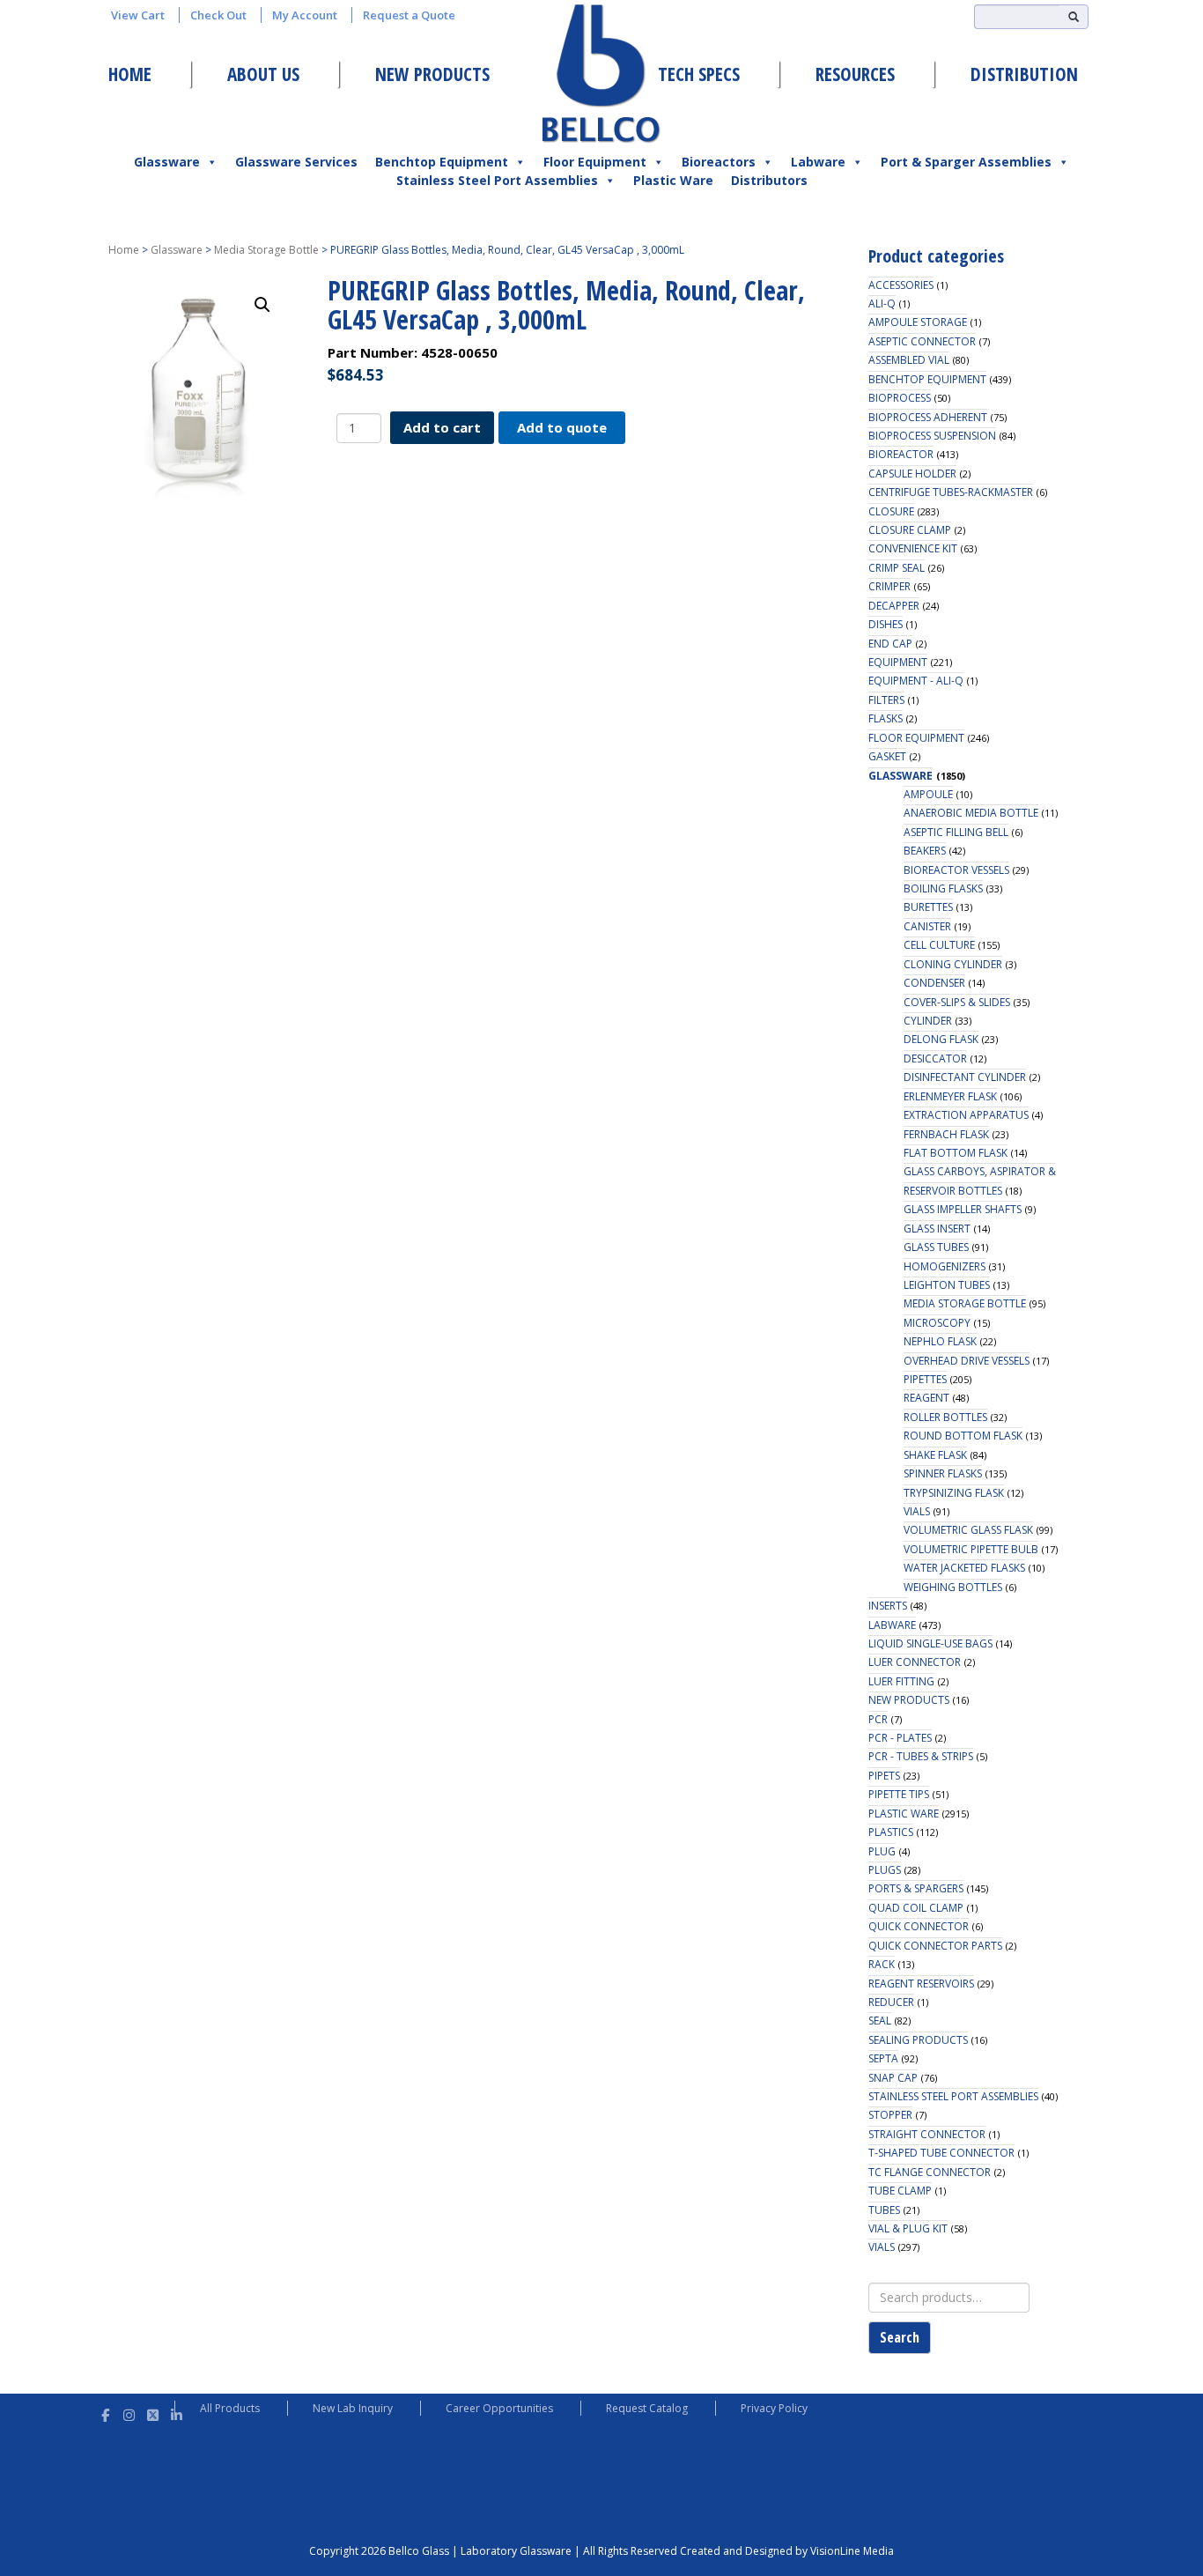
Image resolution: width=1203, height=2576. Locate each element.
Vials (917, 1511)
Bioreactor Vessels (956, 870)
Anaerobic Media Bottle (971, 813)
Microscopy (937, 1323)
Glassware (167, 162)
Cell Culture (939, 945)
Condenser (934, 983)
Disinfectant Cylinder (965, 1077)
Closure (891, 511)
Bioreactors (719, 162)
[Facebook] (105, 2413)
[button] (262, 305)
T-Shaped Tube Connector (941, 2153)
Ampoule (928, 794)
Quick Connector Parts (935, 1946)
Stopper (890, 2115)
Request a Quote (409, 15)
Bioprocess (900, 398)
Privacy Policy (774, 2408)
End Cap (890, 644)
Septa (883, 2058)
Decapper (894, 606)
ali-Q (882, 303)
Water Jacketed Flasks (964, 1568)
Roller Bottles (945, 1417)
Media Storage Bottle (266, 250)
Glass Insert (937, 1229)
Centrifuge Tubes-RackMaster (951, 492)
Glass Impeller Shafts (963, 1209)
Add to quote (562, 427)
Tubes (884, 2210)
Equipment (898, 662)
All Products (230, 2408)
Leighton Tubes (947, 1285)
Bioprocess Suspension (932, 436)
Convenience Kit (913, 548)
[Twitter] (153, 2413)
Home (130, 74)
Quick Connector (919, 1926)
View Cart (138, 15)
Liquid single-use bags (930, 1643)
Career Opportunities (499, 2408)
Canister (927, 926)
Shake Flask (935, 1455)
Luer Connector (915, 1662)
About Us (263, 74)
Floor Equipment (595, 162)
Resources (855, 74)
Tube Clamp (900, 2191)
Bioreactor (901, 454)
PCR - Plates (900, 1738)
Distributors (769, 180)
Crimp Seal (897, 568)
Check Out (218, 15)
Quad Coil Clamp (916, 1908)
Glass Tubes (936, 1247)
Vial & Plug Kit (908, 2228)
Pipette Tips (899, 1794)
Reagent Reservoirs (921, 1984)
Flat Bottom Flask (956, 1153)
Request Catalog (647, 2408)
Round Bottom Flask (963, 1436)
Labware (818, 162)
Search (900, 2337)
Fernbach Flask (946, 1134)
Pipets (884, 1776)
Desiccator (935, 1059)
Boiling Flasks (943, 888)
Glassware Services (296, 162)
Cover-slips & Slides (957, 1002)
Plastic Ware (673, 180)
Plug (882, 1851)
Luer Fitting (901, 1681)
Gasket (887, 756)
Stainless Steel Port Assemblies (497, 180)
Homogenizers (945, 1266)
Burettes (928, 907)
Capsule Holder (912, 474)
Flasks (886, 718)
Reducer (891, 2002)
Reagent (926, 1398)
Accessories (901, 285)
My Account (305, 15)
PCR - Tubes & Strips (921, 1756)
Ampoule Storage (918, 322)
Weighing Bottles (953, 1587)
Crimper (889, 586)
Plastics (891, 1832)
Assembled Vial (909, 360)
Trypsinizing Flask (954, 1493)
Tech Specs (699, 74)
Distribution (1024, 74)
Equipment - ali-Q (916, 681)
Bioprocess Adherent (928, 417)
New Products (432, 74)
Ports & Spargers (916, 1888)
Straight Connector (927, 2134)
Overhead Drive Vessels (967, 1361)
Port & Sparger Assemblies (966, 162)
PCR (878, 1719)
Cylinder (928, 1021)
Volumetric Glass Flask (968, 1530)
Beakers (925, 851)
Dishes (886, 624)
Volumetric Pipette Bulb (971, 1549)
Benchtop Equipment (442, 162)
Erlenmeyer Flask (950, 1096)
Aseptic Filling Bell (956, 832)
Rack (882, 1964)
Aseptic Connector (922, 341)
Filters (886, 700)
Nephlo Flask (940, 1341)
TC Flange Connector (930, 2172)
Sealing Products (918, 2040)
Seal (880, 2021)
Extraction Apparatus (966, 1115)
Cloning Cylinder (953, 964)
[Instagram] (129, 2413)
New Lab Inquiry (353, 2408)
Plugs (885, 1870)
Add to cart (442, 427)
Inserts (888, 1606)
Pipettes (925, 1379)
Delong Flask (941, 1039)
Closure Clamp (910, 530)
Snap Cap (893, 2078)
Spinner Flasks (943, 1473)
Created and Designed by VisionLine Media (787, 2551)
